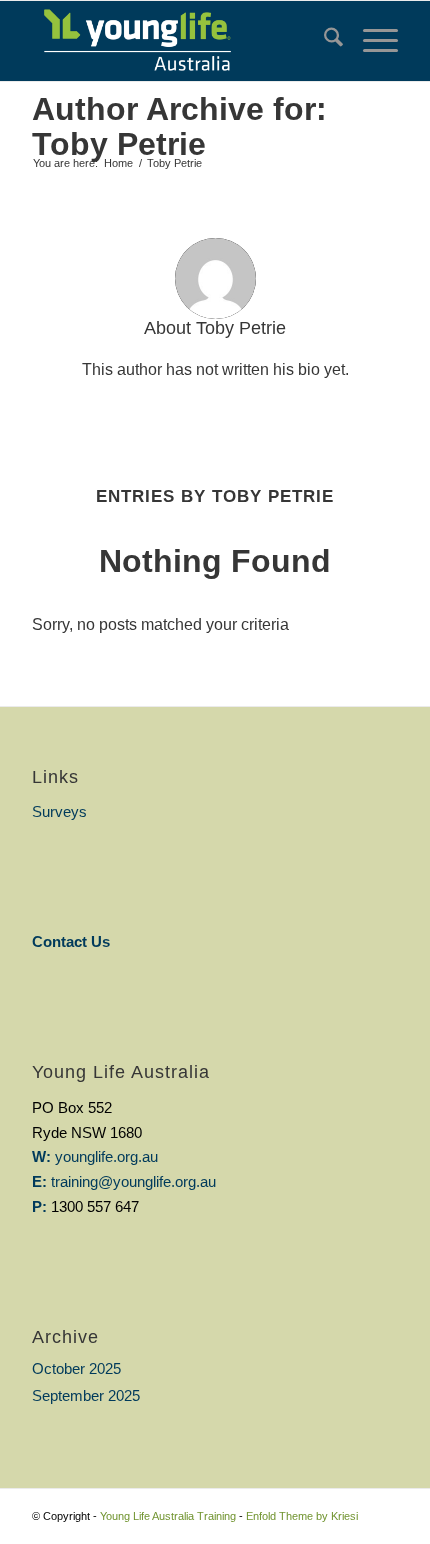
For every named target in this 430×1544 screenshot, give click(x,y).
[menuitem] (323, 41)
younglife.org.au (106, 1156)
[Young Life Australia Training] (178, 41)
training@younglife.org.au (133, 1181)
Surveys (59, 811)
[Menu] (370, 41)
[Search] (323, 41)
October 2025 (76, 1368)
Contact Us (71, 941)
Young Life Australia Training (168, 1516)
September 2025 (86, 1395)
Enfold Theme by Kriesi (302, 1516)
